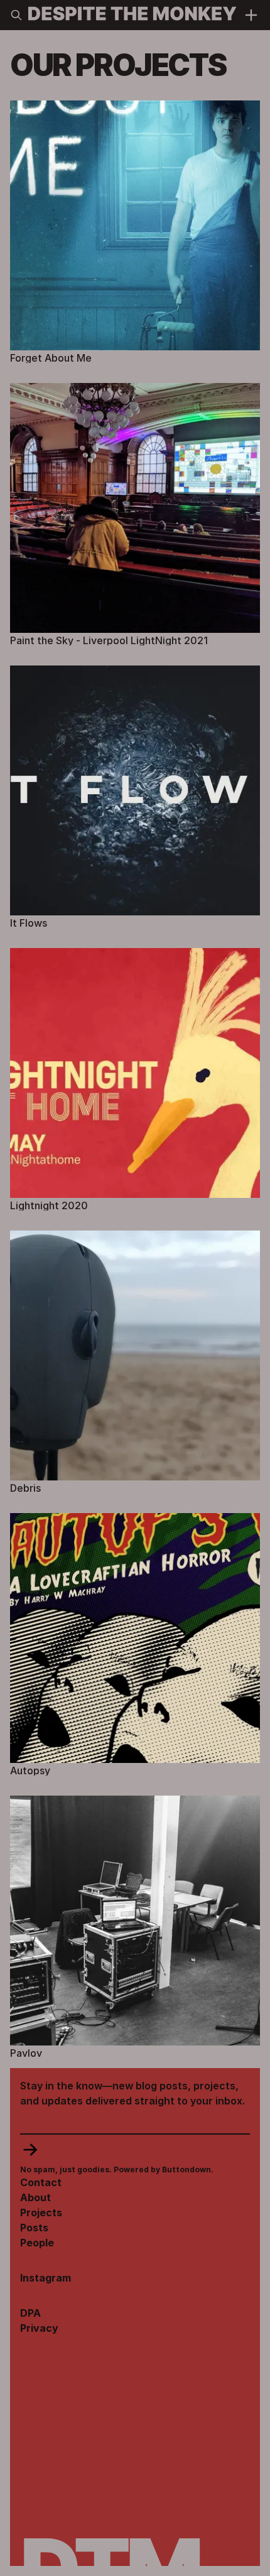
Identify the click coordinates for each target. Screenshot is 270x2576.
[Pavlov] (135, 1927)
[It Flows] (135, 797)
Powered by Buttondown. (163, 2169)
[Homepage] (132, 15)
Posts (34, 2228)
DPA (30, 2313)
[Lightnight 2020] (135, 1079)
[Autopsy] (135, 1644)
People (37, 2243)
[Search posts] (16, 15)
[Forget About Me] (135, 232)
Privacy (39, 2328)
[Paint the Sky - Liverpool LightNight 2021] (135, 514)
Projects (41, 2212)
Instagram (46, 2278)
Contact (41, 2182)
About (35, 2197)
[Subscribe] (135, 2150)
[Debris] (135, 1362)
